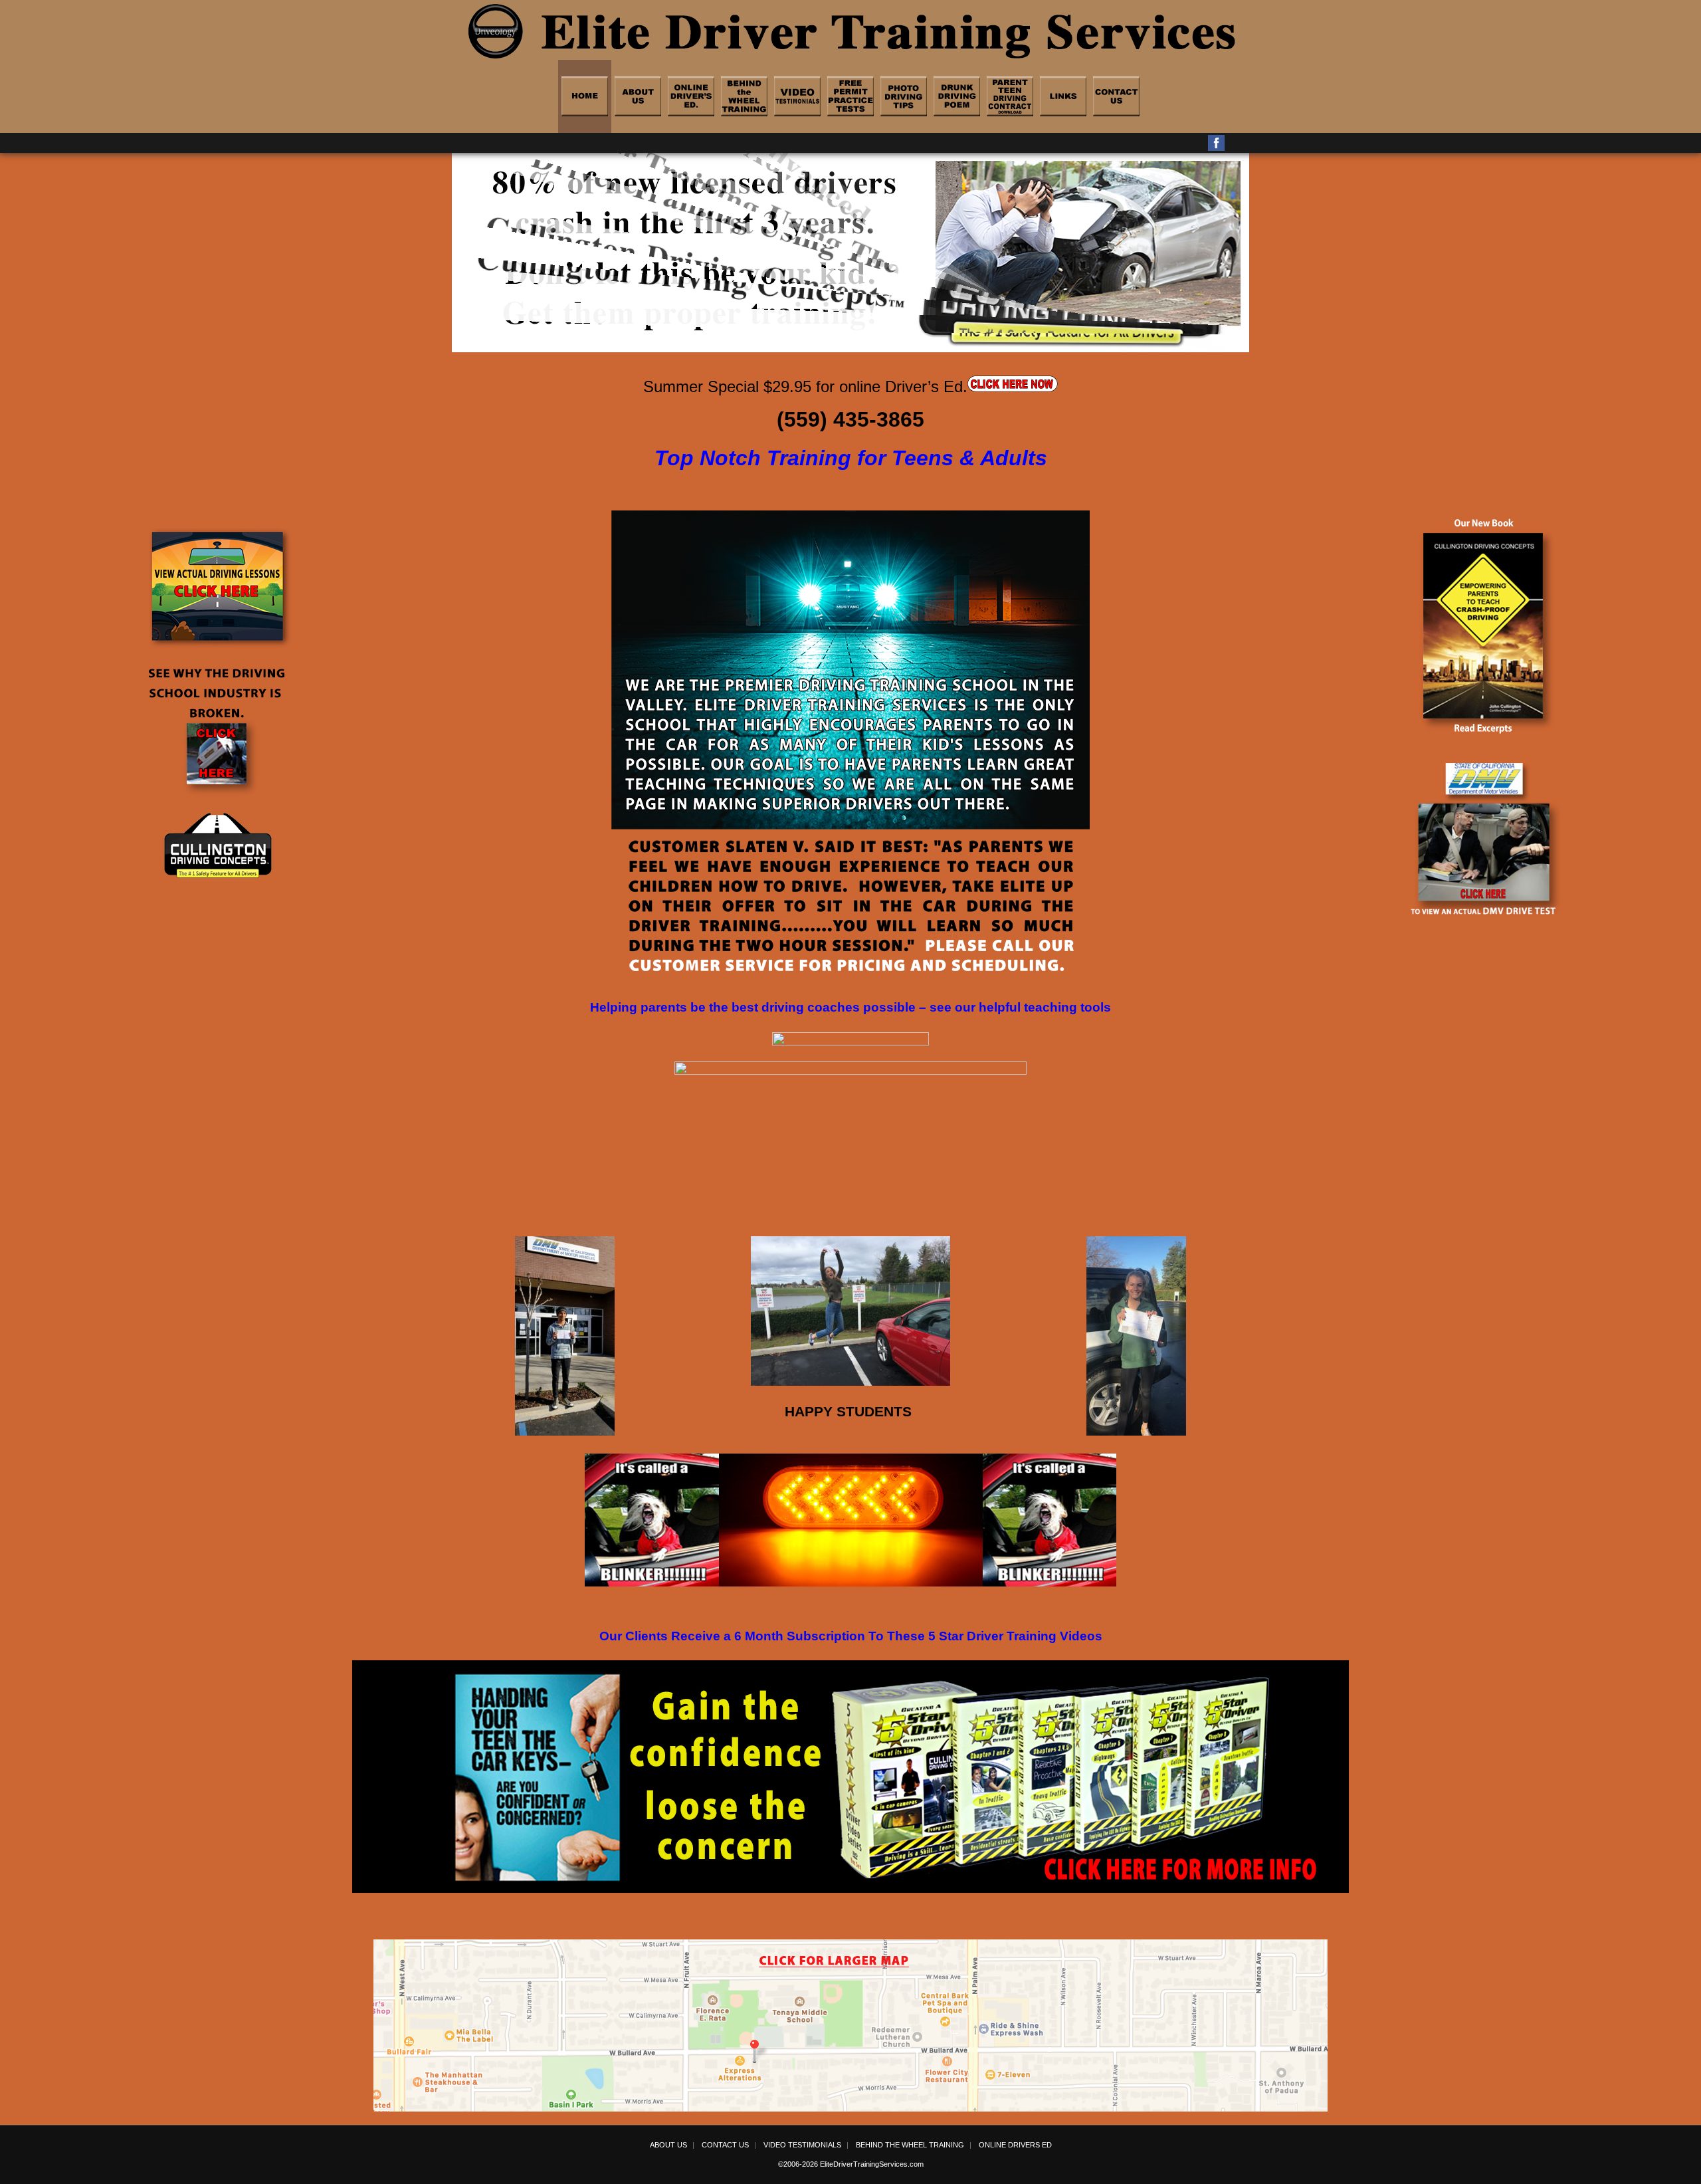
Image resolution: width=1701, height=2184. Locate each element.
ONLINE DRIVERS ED (1015, 2145)
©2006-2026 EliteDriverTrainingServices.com (851, 2164)
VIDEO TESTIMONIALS (802, 2145)
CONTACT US (725, 2145)
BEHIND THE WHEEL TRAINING (910, 2145)
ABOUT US (668, 2145)
